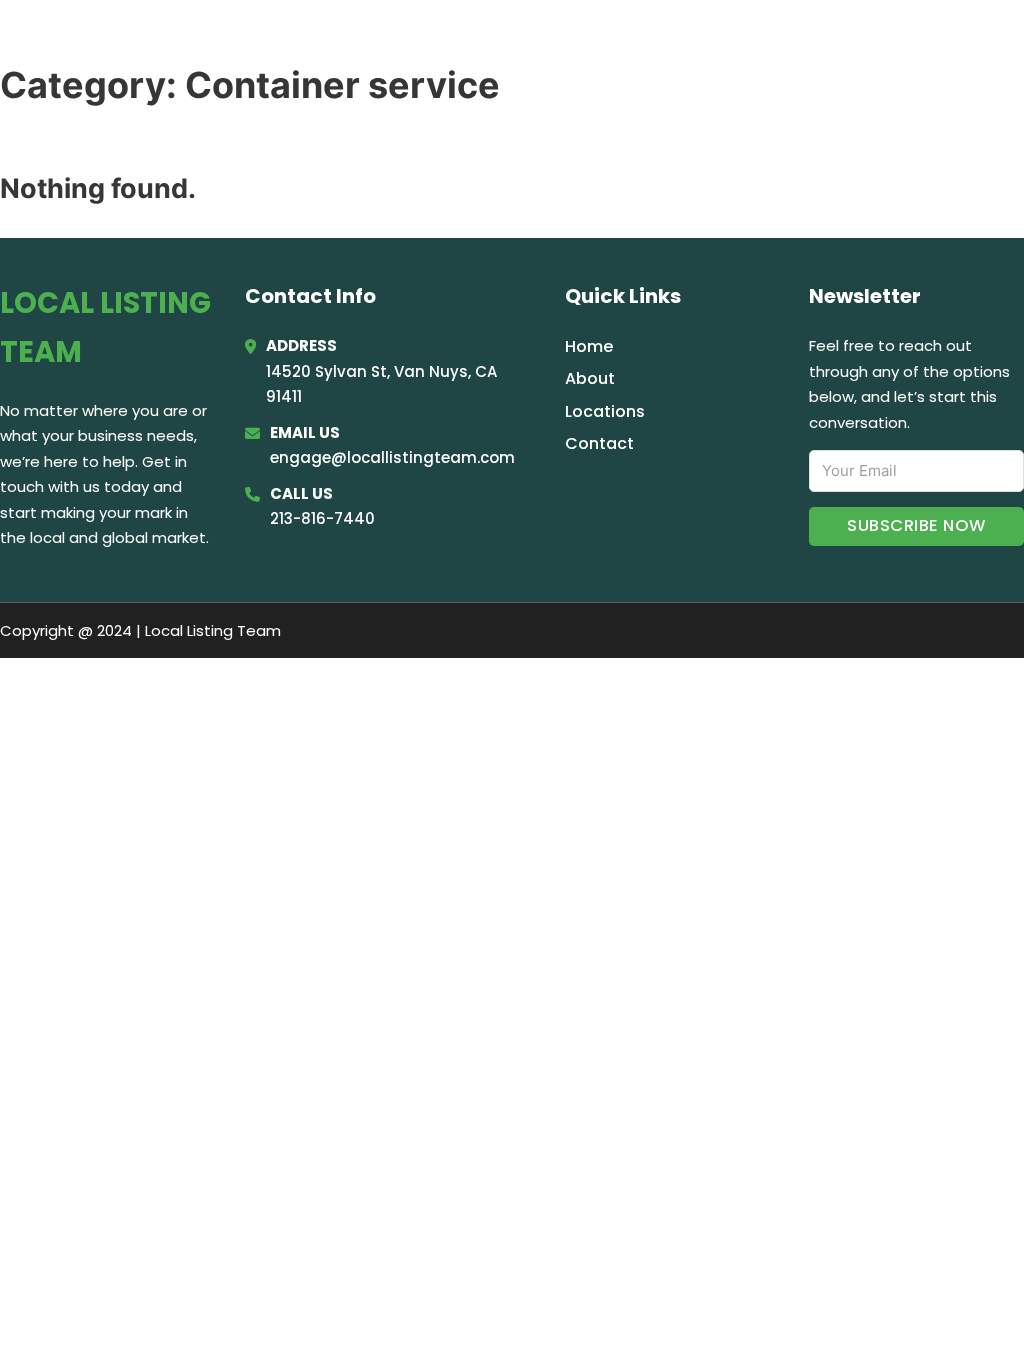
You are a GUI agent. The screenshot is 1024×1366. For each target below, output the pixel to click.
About (590, 378)
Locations (853, 42)
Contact (599, 443)
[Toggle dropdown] (996, 42)
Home (758, 42)
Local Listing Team (184, 41)
